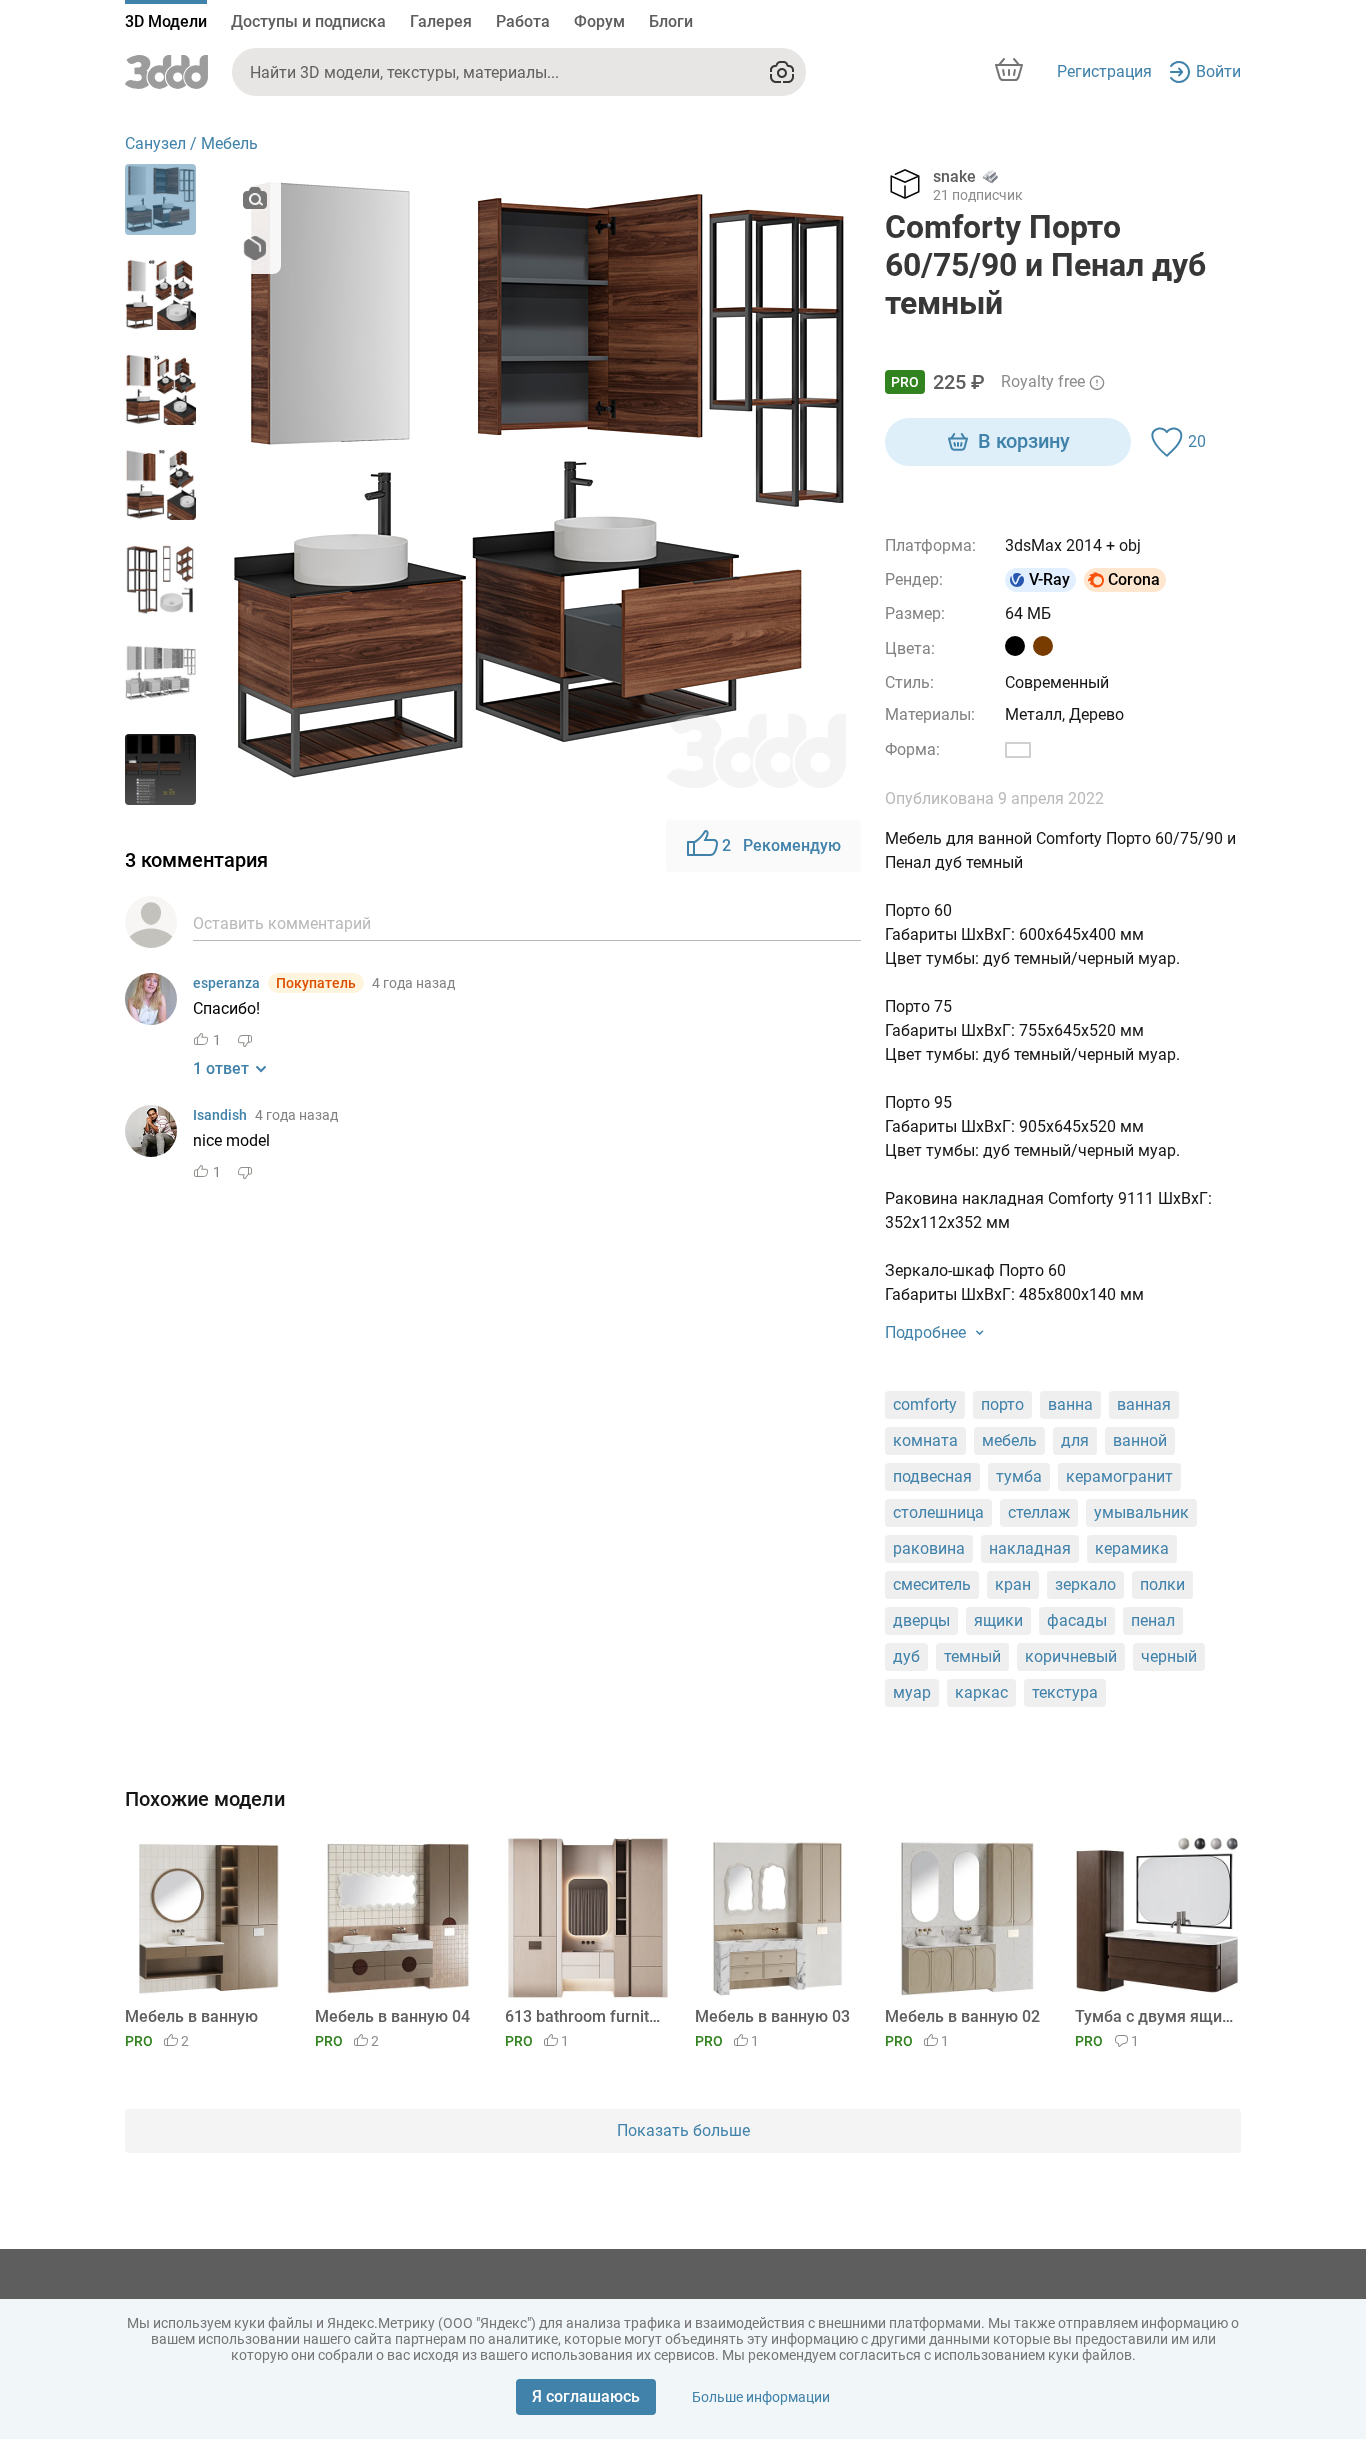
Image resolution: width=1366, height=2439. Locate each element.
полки (1162, 1584)
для (1075, 1440)
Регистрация (1104, 71)
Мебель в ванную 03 (772, 2016)
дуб (906, 1656)
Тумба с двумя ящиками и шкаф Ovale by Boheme (1154, 2016)
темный (972, 1656)
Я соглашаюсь (586, 2396)
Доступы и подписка (308, 21)
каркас (981, 1692)
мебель (1009, 1440)
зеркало (1085, 1584)
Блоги (671, 21)
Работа (523, 21)
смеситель (932, 1584)
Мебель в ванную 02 (962, 2016)
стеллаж (1039, 1512)
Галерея (441, 21)
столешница (938, 1512)
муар (912, 1692)
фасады (1077, 1620)
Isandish (220, 1115)
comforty (925, 1404)
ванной (1140, 1440)
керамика (1132, 1548)
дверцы (921, 1620)
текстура (1065, 1692)
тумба (1019, 1476)
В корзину (1024, 441)
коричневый (1071, 1656)
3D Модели (166, 21)
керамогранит (1119, 1476)
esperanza (226, 983)
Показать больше (683, 2130)
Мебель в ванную (191, 2016)
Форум (599, 21)
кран (1013, 1584)
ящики (998, 1620)
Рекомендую (781, 845)
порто (1002, 1404)
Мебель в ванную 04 (392, 2016)
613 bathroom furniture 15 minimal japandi (584, 2016)
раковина (929, 1548)
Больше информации (761, 2397)
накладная (1030, 1548)
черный (1169, 1656)
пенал (1153, 1620)
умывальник (1141, 1512)
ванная (1144, 1404)
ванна (1070, 1404)
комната (925, 1440)
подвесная (932, 1476)
